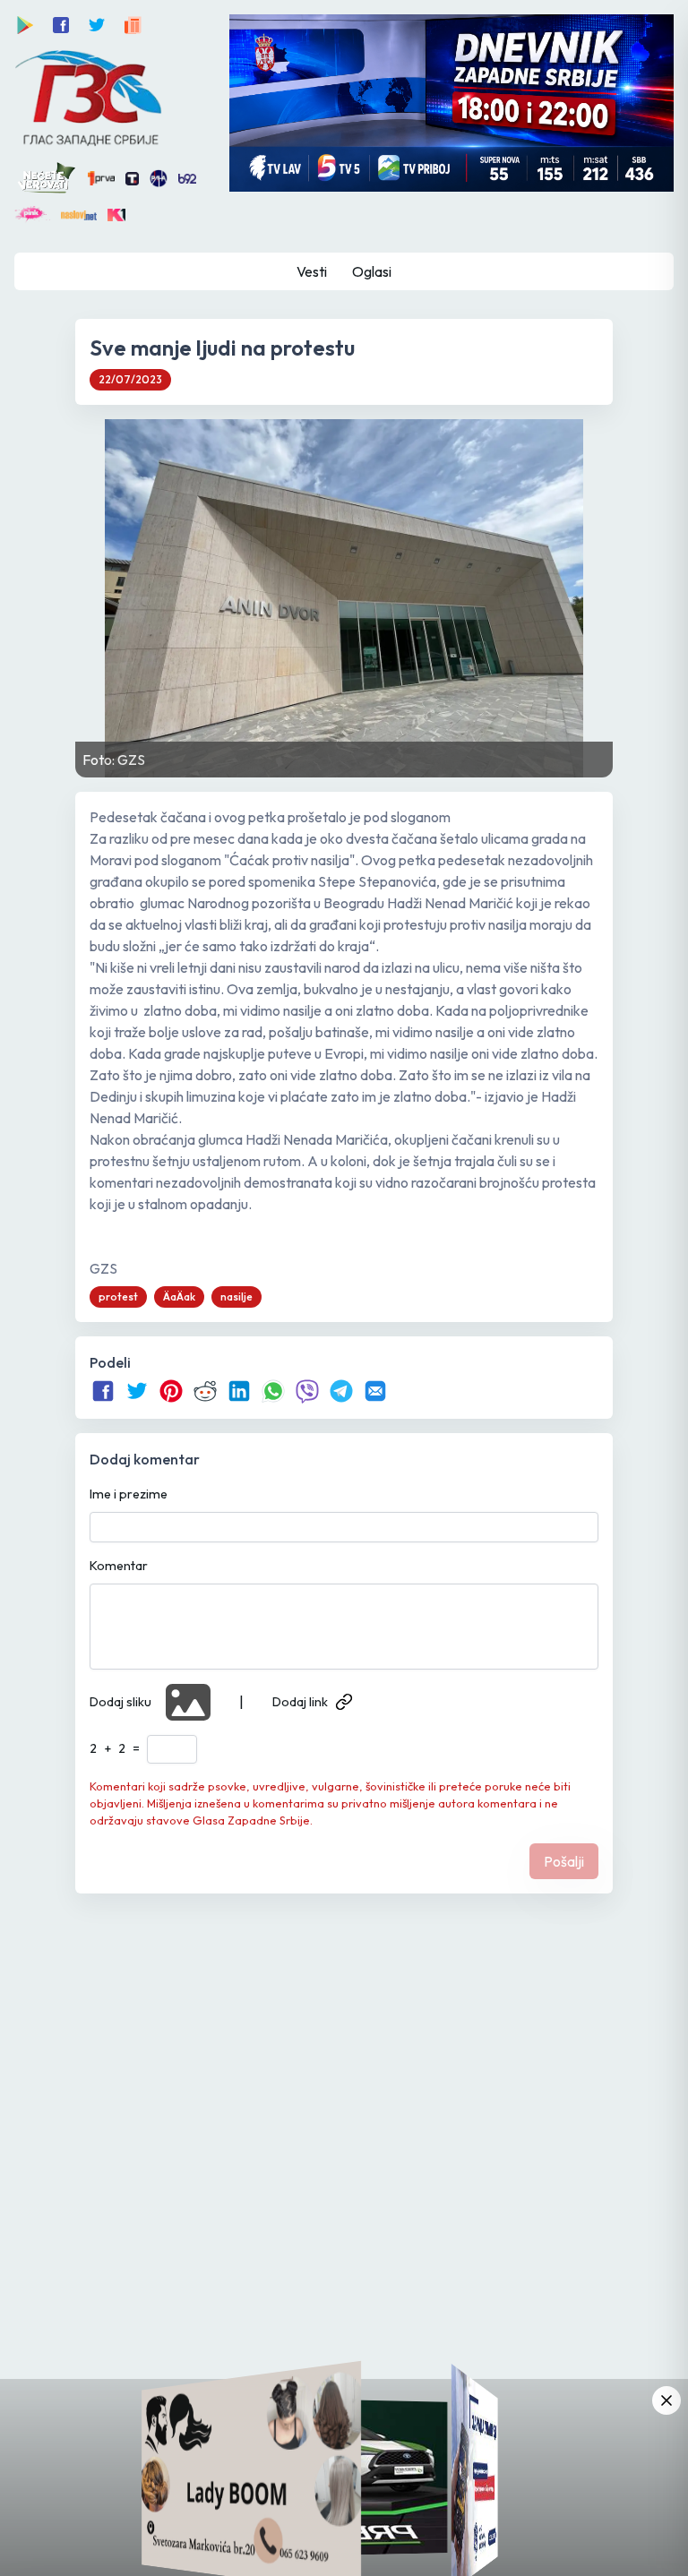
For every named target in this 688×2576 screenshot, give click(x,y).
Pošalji (564, 1861)
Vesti (312, 271)
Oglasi (372, 271)
